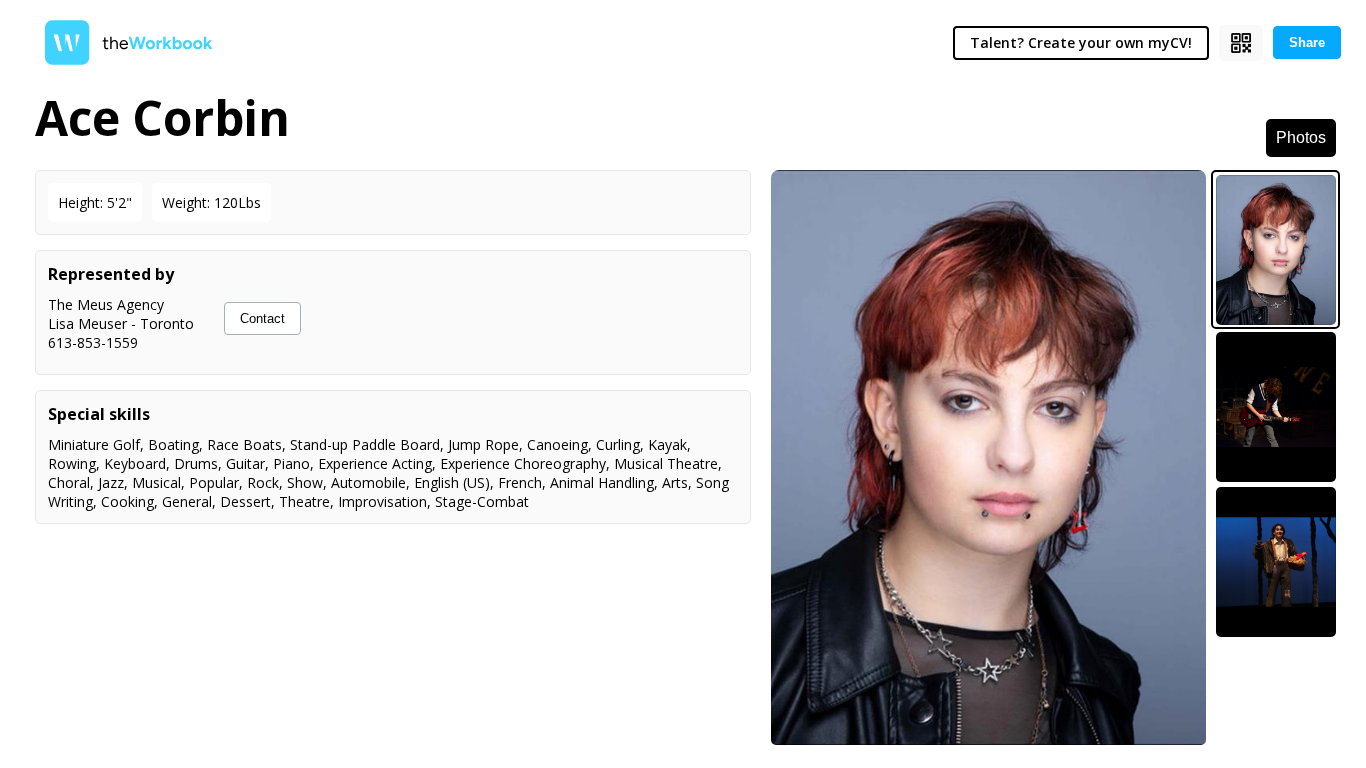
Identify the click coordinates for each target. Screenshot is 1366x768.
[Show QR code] (1241, 43)
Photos (1301, 137)
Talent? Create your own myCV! (1081, 42)
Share (1307, 42)
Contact (262, 318)
